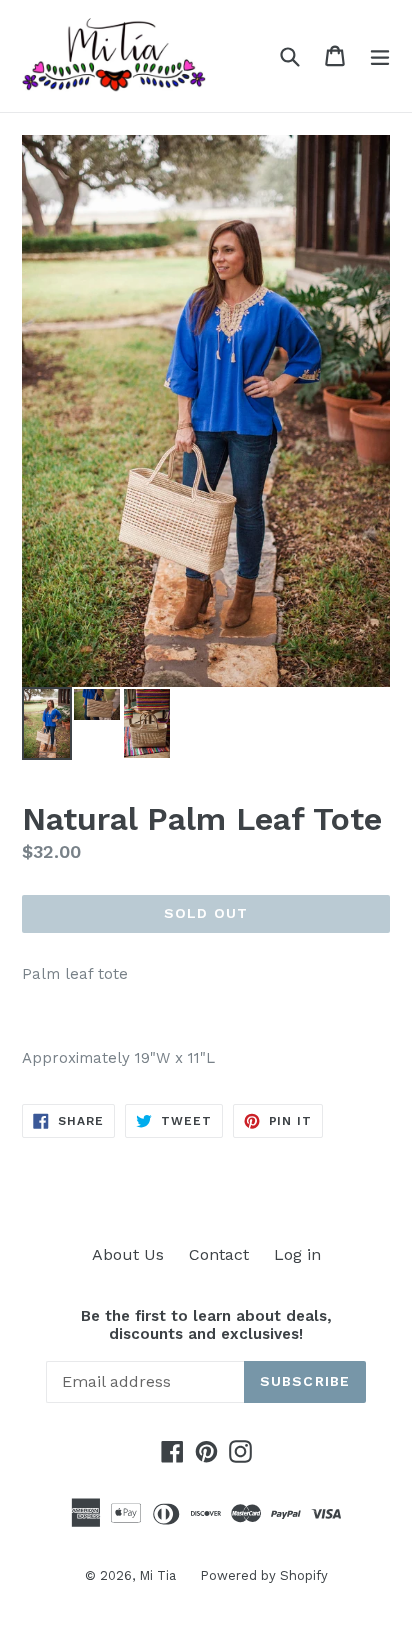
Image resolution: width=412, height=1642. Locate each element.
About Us (128, 1254)
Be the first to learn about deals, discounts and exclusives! (206, 1325)
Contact (219, 1254)
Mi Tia (159, 1575)
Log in (297, 1254)
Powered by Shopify (264, 1575)
